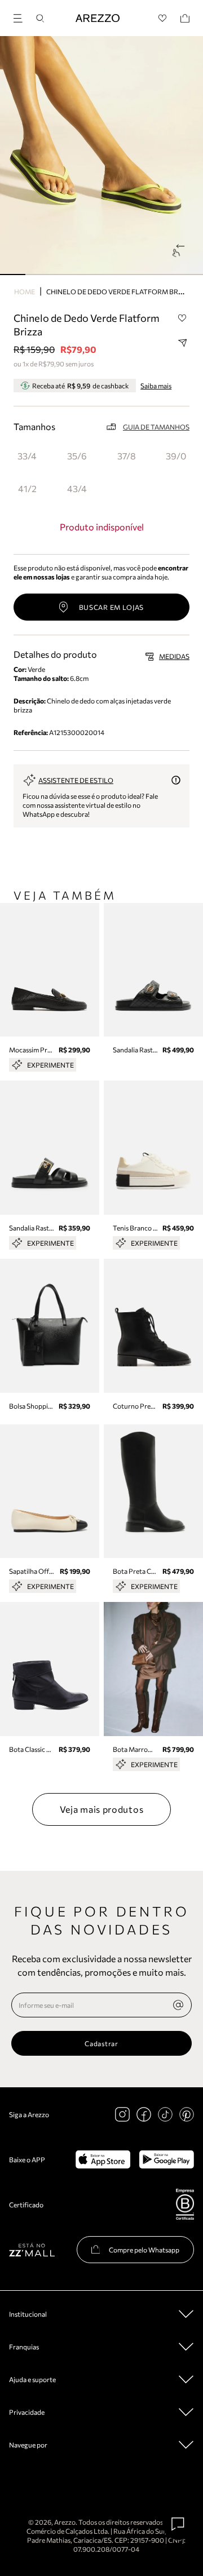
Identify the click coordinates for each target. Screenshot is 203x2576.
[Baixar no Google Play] (167, 2159)
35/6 (77, 456)
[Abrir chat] (178, 2524)
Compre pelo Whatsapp (144, 2250)
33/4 (27, 456)
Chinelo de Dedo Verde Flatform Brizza (120, 291)
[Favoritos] (163, 18)
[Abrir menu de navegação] (21, 17)
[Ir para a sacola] (185, 18)
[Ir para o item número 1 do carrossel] (38, 275)
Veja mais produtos (102, 1809)
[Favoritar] (182, 318)
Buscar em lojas (112, 607)
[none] (178, 2005)
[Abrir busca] (40, 18)
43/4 (77, 488)
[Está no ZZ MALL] (32, 2249)
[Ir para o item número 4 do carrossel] (114, 275)
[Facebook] (144, 2114)
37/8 (127, 456)
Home (25, 291)
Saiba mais (156, 386)
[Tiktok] (165, 2114)
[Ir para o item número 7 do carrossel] (190, 275)
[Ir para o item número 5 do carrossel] (140, 275)
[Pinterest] (187, 2114)
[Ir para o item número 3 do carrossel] (89, 275)
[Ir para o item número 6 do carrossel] (165, 275)
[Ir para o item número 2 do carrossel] (63, 275)
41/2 (27, 488)
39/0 (176, 456)
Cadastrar (101, 2043)
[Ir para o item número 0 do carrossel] (13, 275)
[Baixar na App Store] (103, 2159)
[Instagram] (122, 2114)
